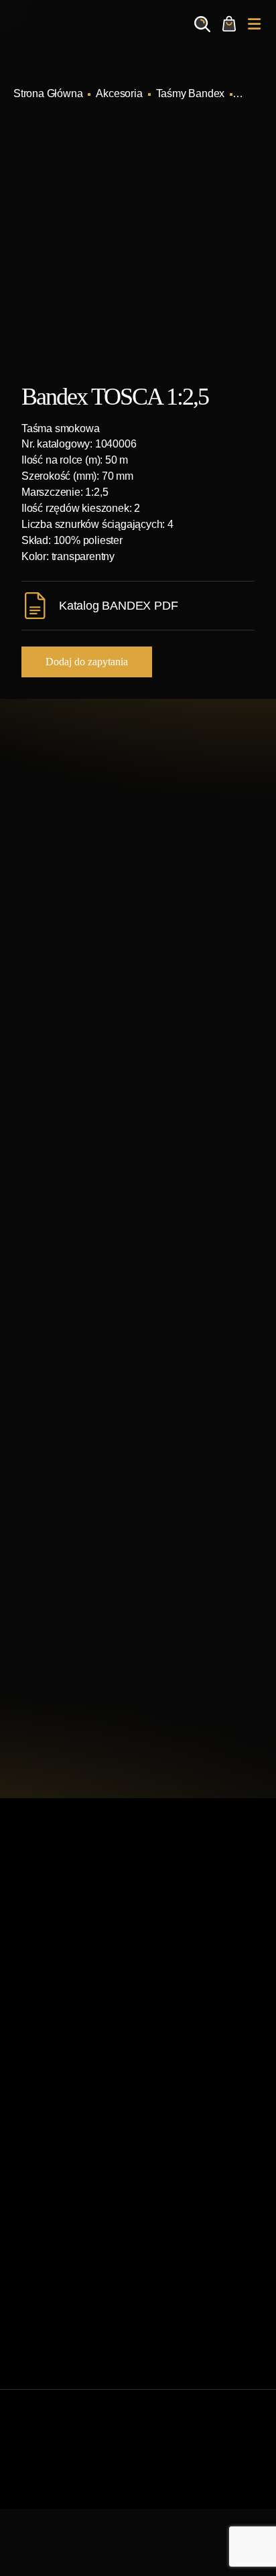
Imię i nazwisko (63, 1336)
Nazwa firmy (56, 1410)
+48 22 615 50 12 (98, 925)
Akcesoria (119, 93)
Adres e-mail (57, 1474)
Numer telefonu (63, 1548)
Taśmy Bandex (191, 93)
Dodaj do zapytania (87, 662)
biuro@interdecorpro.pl (112, 947)
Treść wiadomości (69, 1612)
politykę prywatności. (150, 1702)
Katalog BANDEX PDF (118, 606)
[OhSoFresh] (190, 2491)
